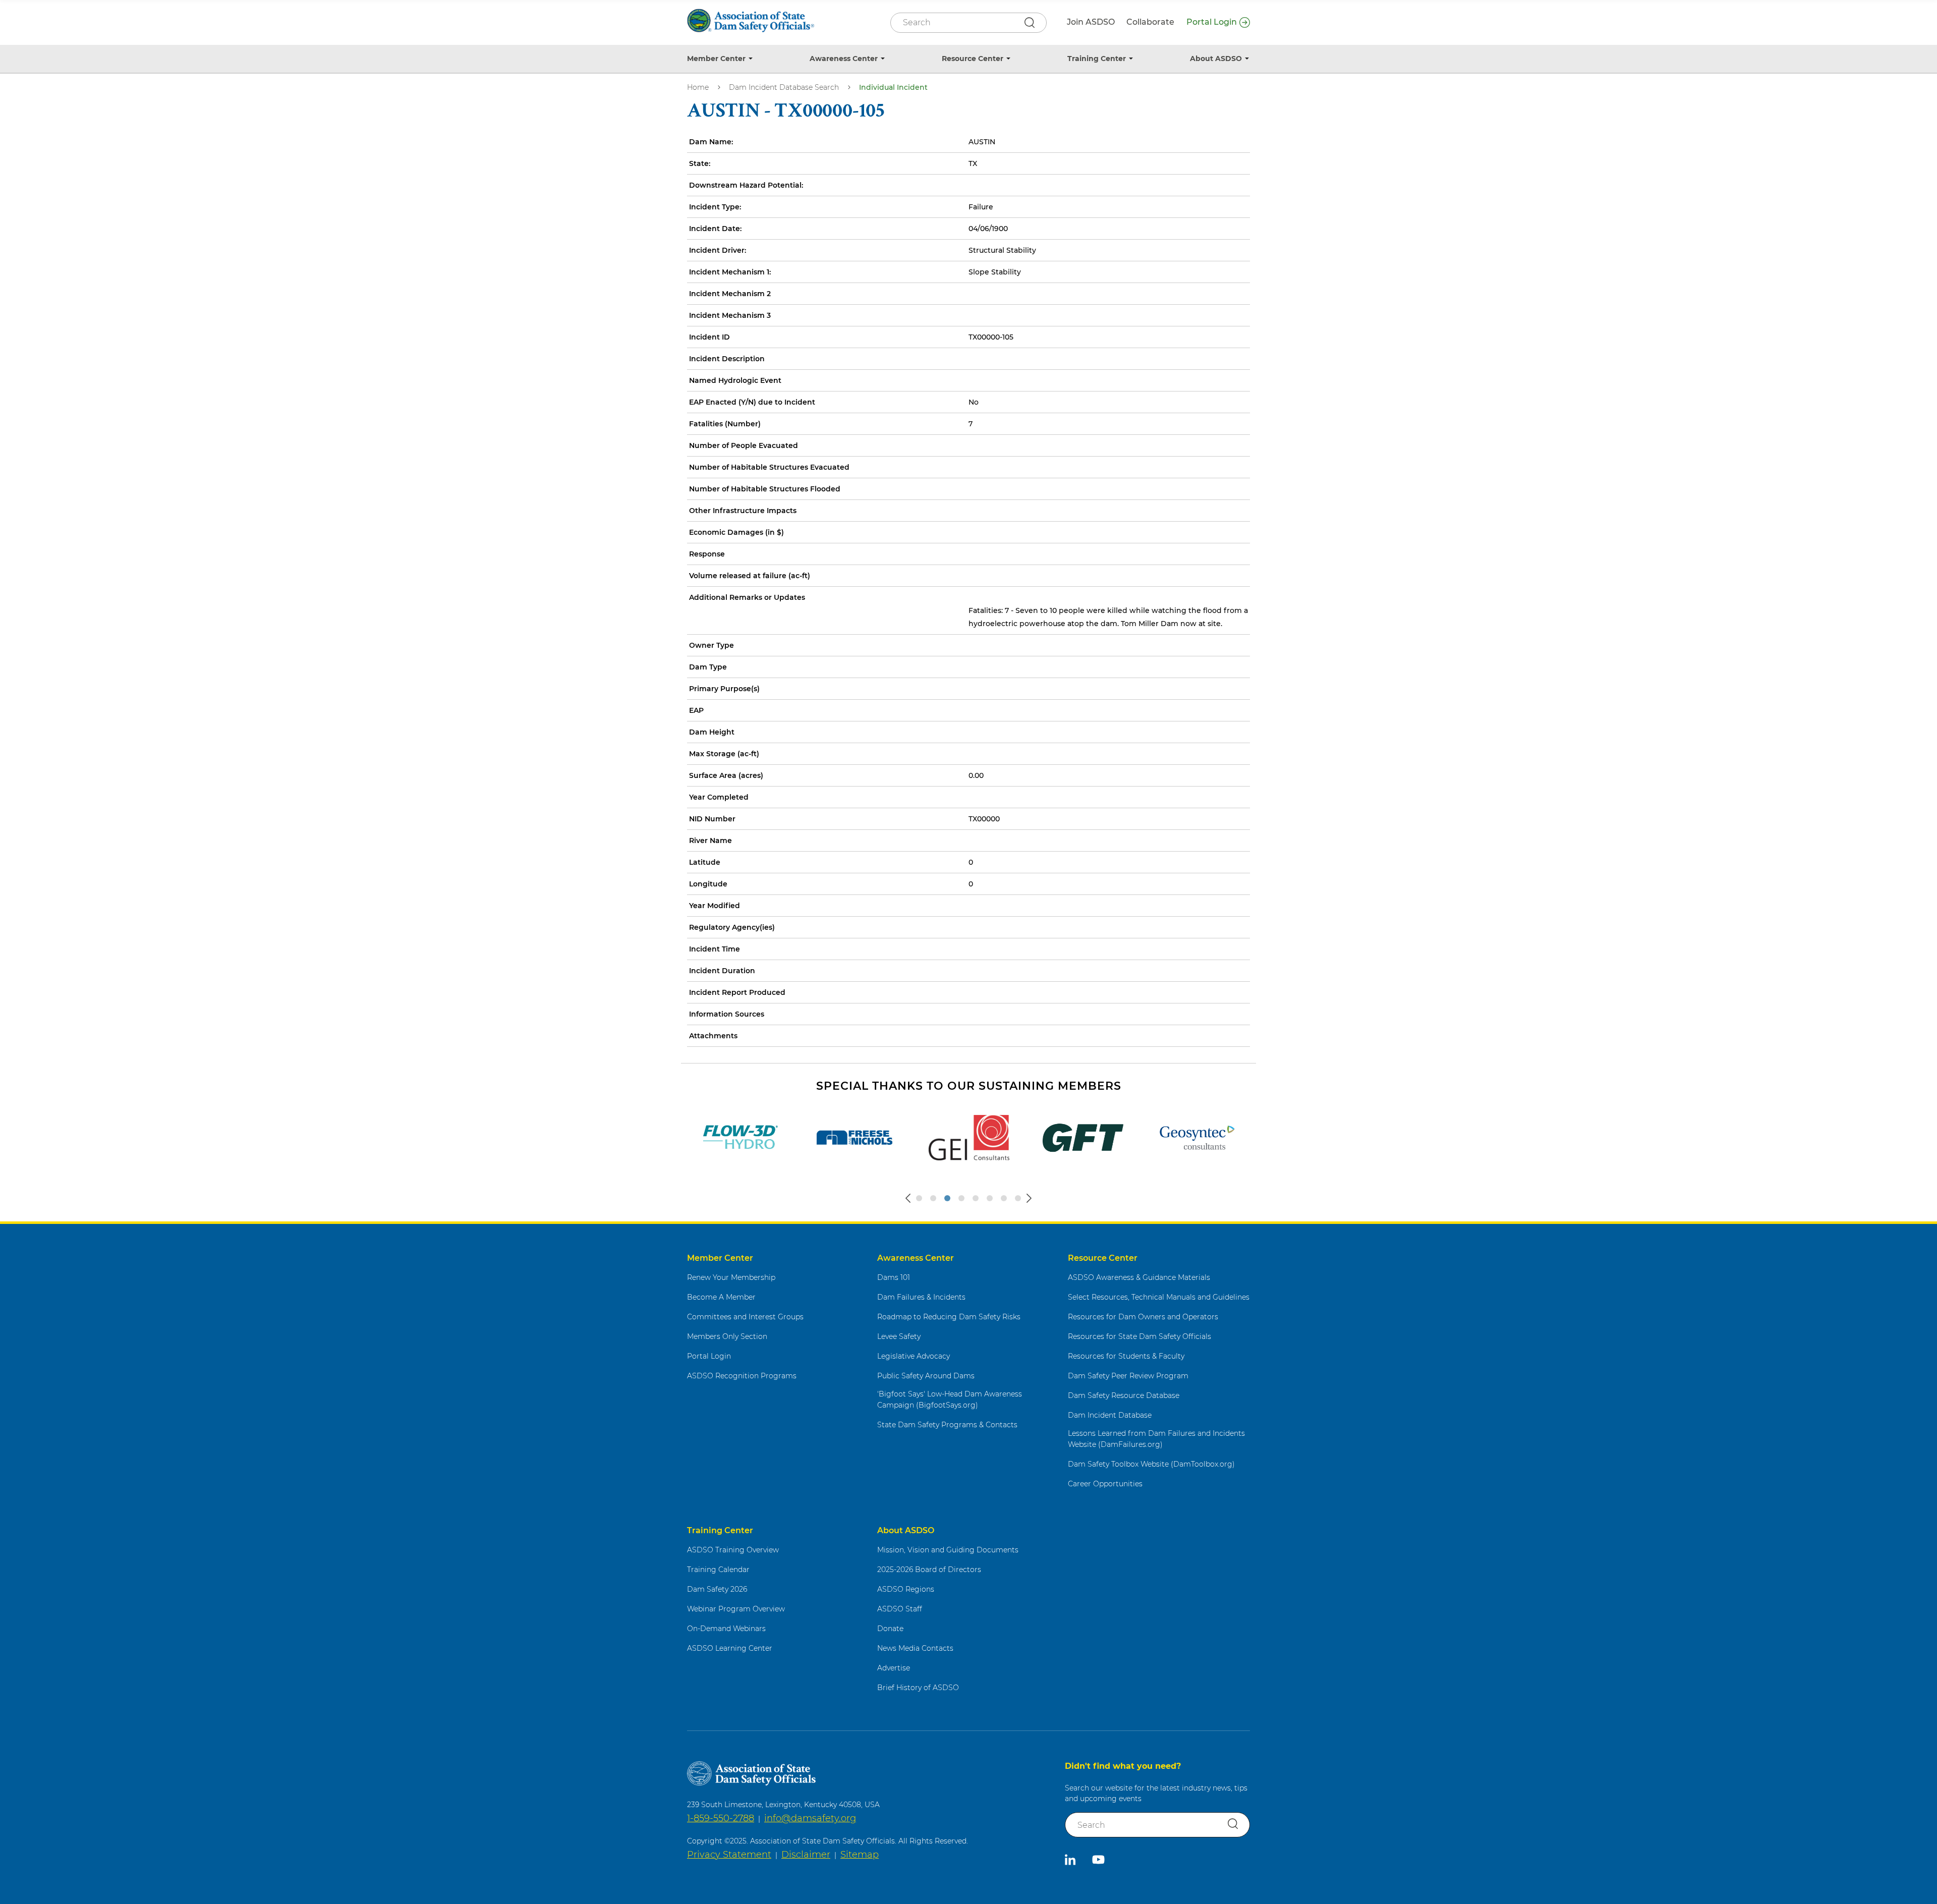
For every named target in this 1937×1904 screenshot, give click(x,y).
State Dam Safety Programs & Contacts (947, 1425)
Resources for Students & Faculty (1126, 1356)
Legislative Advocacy (914, 1356)
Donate (890, 1629)
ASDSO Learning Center (730, 1648)
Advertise (894, 1668)
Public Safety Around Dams (926, 1376)
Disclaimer (806, 1855)
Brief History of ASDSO (918, 1688)
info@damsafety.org (810, 1818)
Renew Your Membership (731, 1277)
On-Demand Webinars (726, 1629)
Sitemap (860, 1855)
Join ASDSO (1091, 22)
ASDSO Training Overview (733, 1550)
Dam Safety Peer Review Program (1128, 1376)
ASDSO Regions (906, 1589)
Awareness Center (844, 59)
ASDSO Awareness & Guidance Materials (1139, 1277)
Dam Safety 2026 (717, 1589)
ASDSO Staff (900, 1609)
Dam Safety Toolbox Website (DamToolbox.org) (1151, 1464)
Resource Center (973, 59)
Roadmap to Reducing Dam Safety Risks (949, 1317)
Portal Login (1212, 22)
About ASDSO (1216, 59)
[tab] (919, 1198)
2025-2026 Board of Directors (929, 1570)
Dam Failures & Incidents (921, 1297)
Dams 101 (894, 1277)
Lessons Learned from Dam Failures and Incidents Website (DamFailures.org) (1156, 1439)
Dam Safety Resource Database (1124, 1395)
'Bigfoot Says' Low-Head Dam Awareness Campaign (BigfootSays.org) (950, 1400)
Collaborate (1150, 22)
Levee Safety (899, 1336)
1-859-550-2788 (721, 1818)
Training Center (1097, 59)
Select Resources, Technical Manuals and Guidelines (1159, 1297)
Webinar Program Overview (736, 1609)
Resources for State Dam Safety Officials (1140, 1336)
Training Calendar (718, 1570)
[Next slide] (1029, 1198)
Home (698, 87)
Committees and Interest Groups (745, 1317)
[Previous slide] (908, 1198)
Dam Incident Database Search (784, 87)
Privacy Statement (729, 1855)
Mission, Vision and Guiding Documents (948, 1550)
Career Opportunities (1105, 1484)
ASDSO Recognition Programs (742, 1376)
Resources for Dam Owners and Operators (1143, 1317)
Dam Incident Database (1110, 1415)
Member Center (716, 59)
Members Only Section (727, 1336)
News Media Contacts (915, 1648)
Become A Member (721, 1297)
